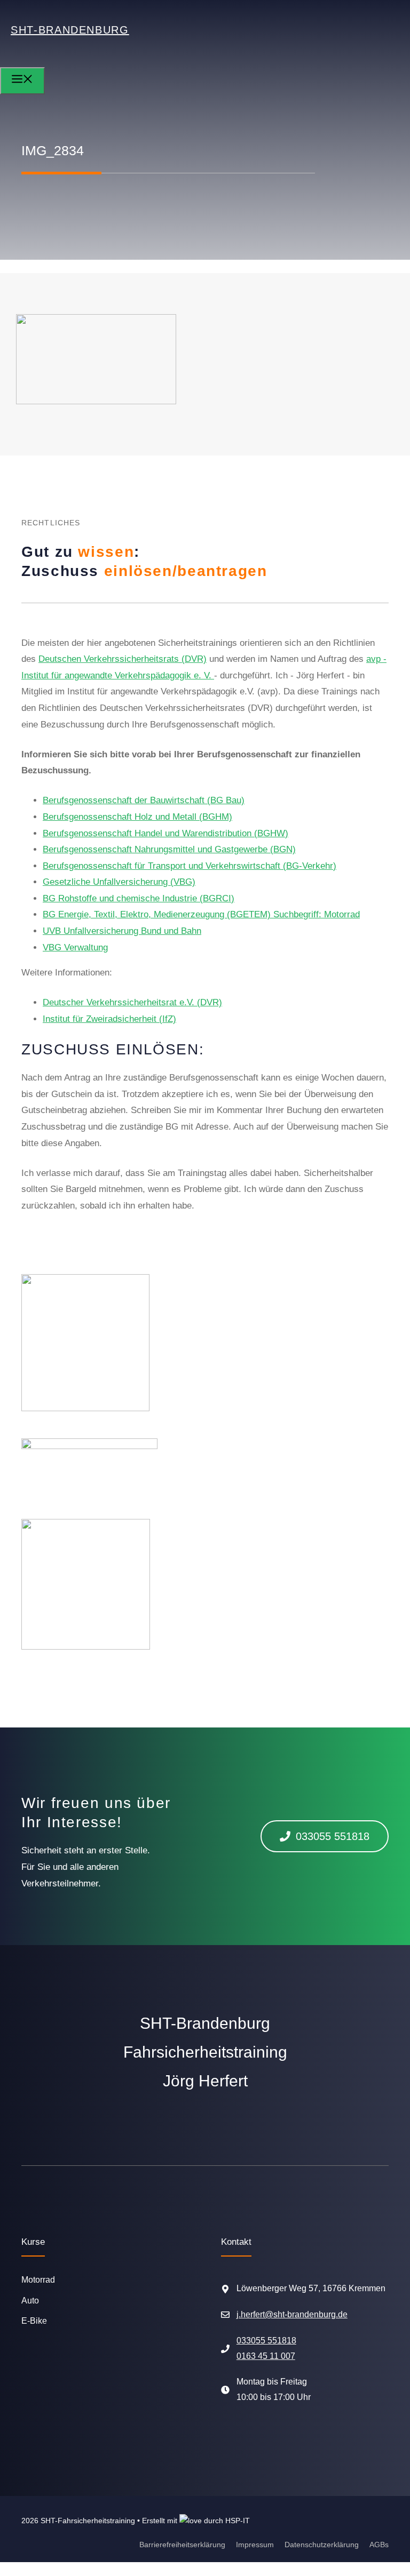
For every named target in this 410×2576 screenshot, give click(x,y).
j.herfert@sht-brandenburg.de (292, 2314)
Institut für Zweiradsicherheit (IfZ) (109, 1019)
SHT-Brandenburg (70, 30)
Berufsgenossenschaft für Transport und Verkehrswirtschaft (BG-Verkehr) (190, 866)
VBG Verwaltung (75, 947)
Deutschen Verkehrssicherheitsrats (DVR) (123, 659)
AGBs (379, 2545)
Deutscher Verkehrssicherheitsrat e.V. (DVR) (132, 1002)
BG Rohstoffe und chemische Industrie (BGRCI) (139, 898)
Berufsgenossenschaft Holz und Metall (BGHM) (137, 817)
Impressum (255, 2545)
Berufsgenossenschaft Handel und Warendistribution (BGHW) (165, 833)
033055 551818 (266, 2341)
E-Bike (34, 2321)
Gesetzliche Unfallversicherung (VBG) (119, 882)
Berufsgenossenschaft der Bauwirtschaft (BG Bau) (144, 800)
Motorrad (38, 2280)
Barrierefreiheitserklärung (182, 2545)
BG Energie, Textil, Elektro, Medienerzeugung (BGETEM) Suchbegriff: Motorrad (201, 914)
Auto (30, 2301)
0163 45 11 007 (266, 2356)
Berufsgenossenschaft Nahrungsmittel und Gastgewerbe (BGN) (169, 849)
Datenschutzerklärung (322, 2545)
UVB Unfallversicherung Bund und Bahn (122, 931)
